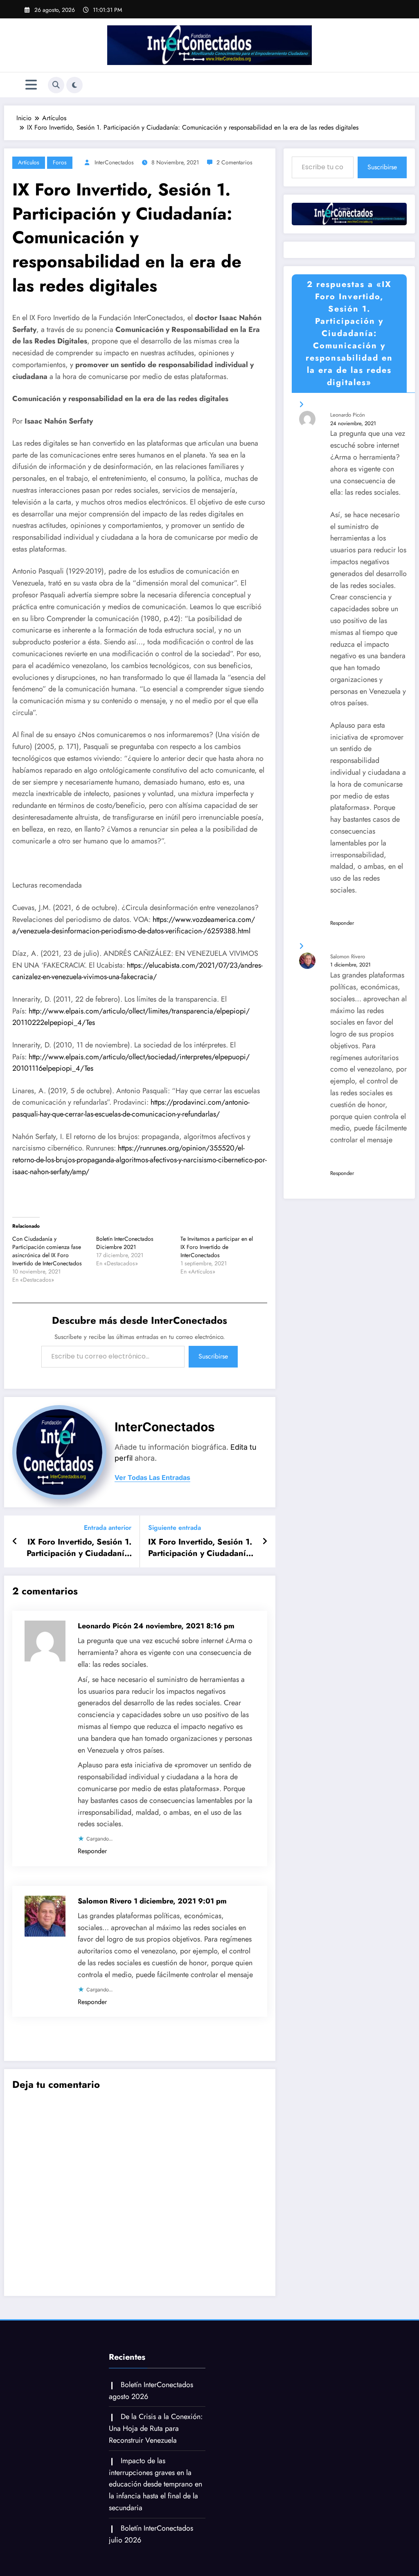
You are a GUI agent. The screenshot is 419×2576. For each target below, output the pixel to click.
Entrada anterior (108, 1528)
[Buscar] (56, 85)
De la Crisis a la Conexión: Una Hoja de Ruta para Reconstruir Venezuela (156, 2428)
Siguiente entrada (175, 1528)
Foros (60, 162)
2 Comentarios (234, 162)
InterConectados (114, 162)
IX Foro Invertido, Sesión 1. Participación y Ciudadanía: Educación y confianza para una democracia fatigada (79, 1548)
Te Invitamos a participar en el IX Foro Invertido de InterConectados (217, 1247)
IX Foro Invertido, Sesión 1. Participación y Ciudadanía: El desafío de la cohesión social (200, 1548)
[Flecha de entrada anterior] (15, 1542)
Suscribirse (213, 1356)
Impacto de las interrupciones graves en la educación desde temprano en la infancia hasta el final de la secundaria (155, 2484)
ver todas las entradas (152, 1478)
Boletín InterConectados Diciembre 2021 (125, 1243)
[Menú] (31, 85)
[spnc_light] (74, 85)
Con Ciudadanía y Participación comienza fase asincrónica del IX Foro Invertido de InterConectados (47, 1251)
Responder (92, 1851)
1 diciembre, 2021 (350, 965)
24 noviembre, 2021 (353, 423)
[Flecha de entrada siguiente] (265, 1542)
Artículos (29, 162)
